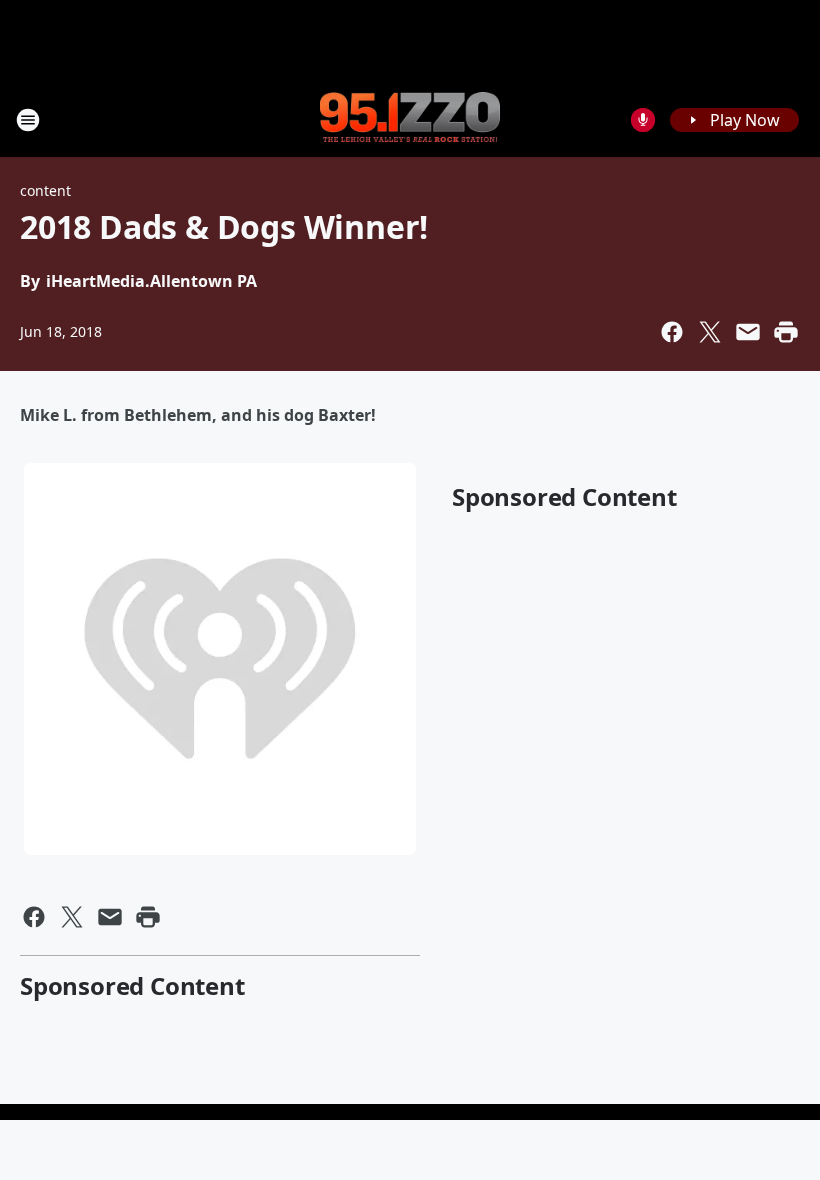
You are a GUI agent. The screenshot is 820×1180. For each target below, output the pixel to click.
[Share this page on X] (710, 332)
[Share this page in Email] (748, 332)
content (45, 190)
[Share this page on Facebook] (672, 332)
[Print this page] (786, 332)
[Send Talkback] (643, 120)
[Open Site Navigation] (28, 120)
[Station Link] (410, 119)
